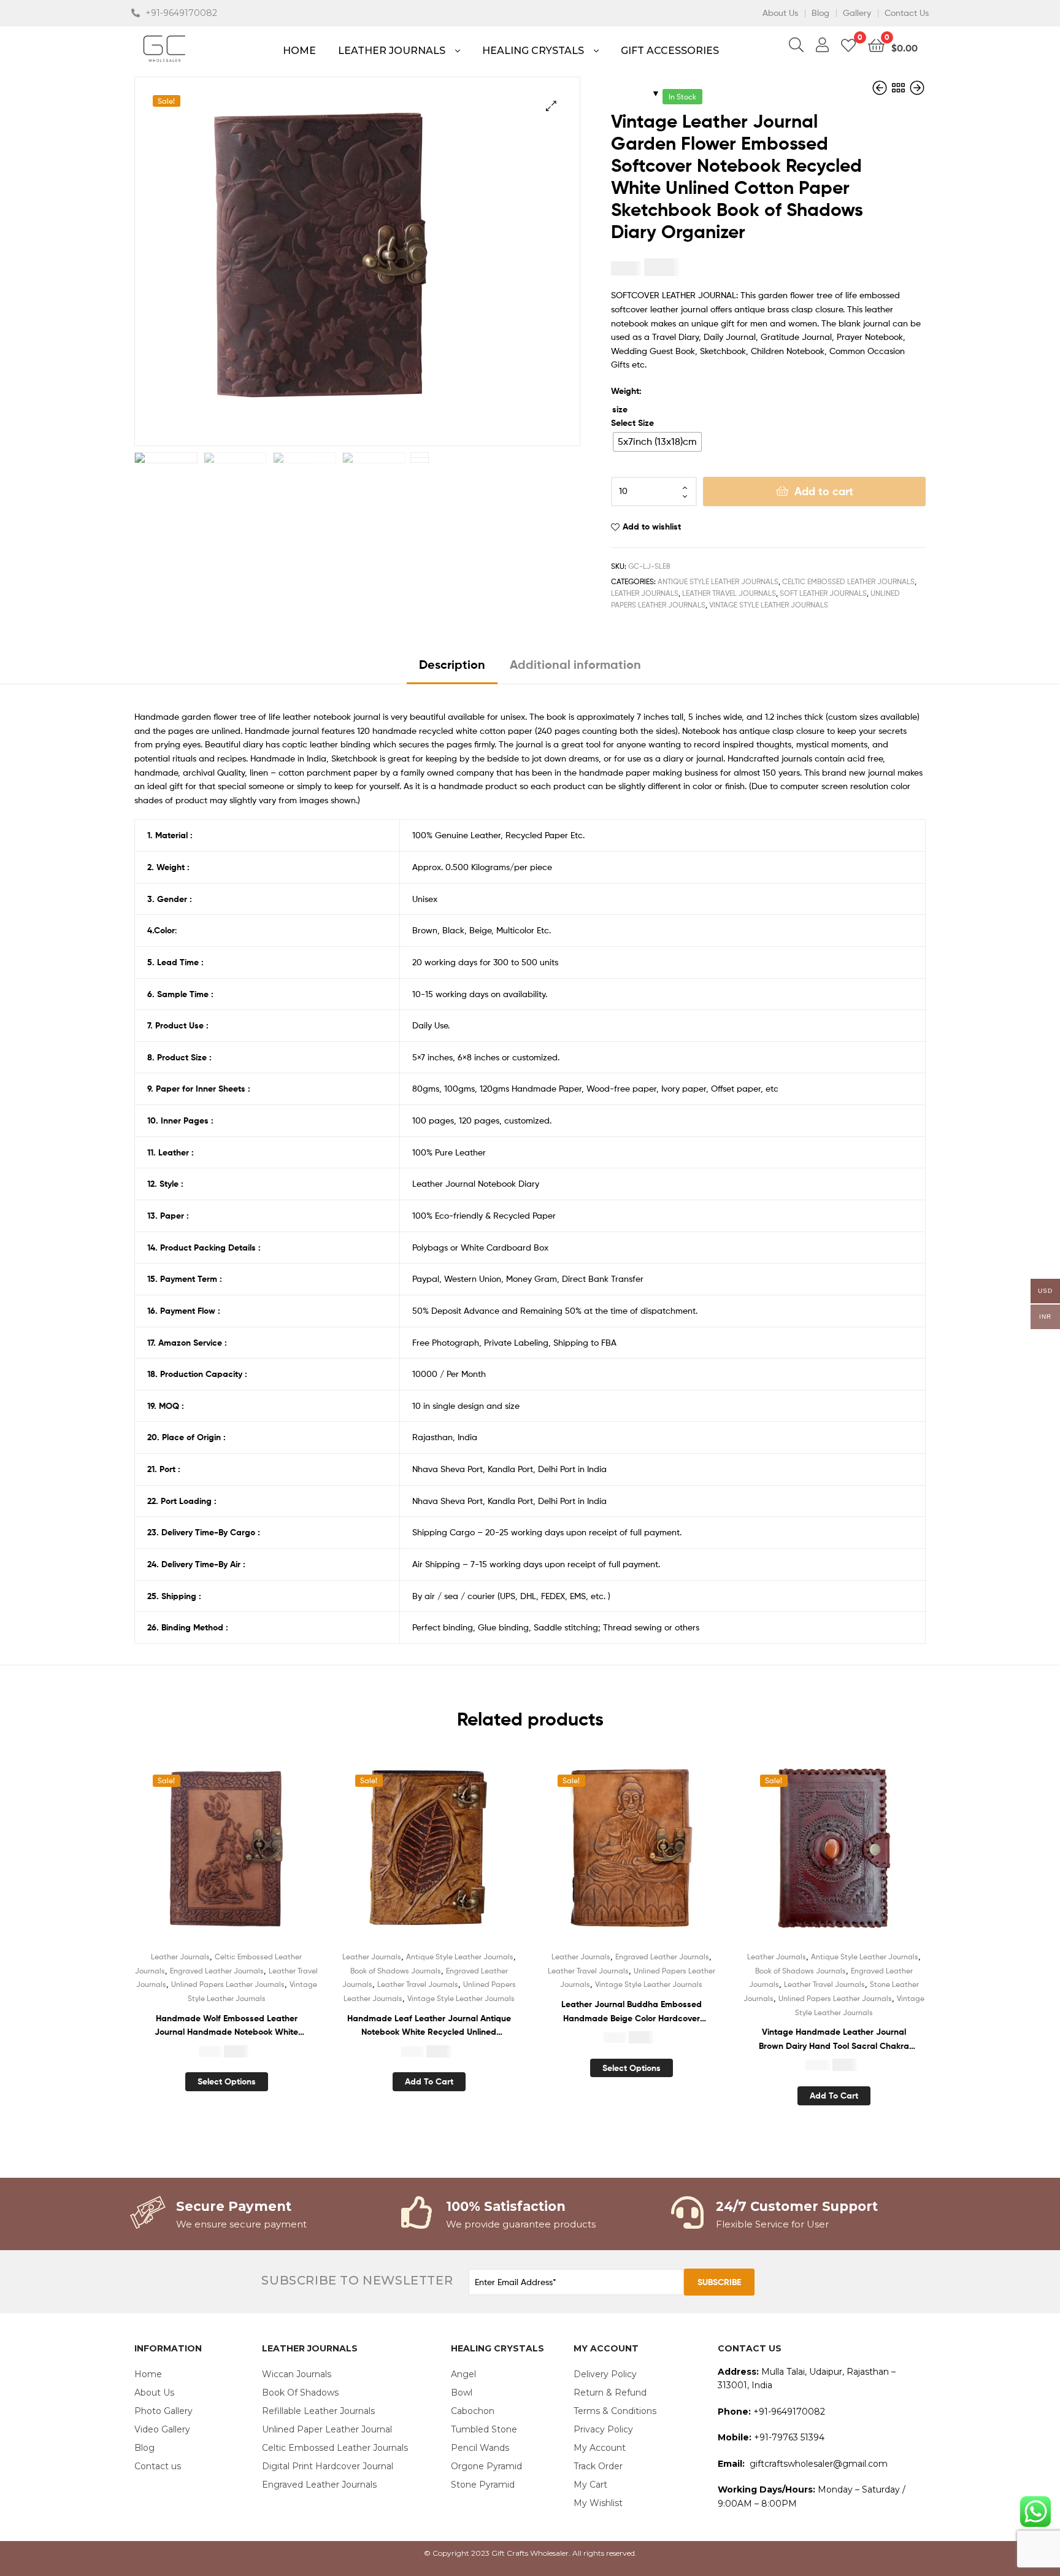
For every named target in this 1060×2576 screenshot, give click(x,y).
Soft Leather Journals (823, 593)
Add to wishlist (652, 526)
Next (420, 455)
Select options (227, 2081)
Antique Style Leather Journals (718, 581)
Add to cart (824, 491)
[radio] (657, 442)
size (620, 409)
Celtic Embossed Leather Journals (848, 581)
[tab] (452, 669)
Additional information (575, 664)
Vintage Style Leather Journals (769, 605)
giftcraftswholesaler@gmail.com (819, 2464)
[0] (848, 44)
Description (452, 664)
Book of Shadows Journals (396, 1971)
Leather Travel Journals (729, 593)
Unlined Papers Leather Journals (228, 1984)
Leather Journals (645, 593)
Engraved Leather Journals (217, 1971)
